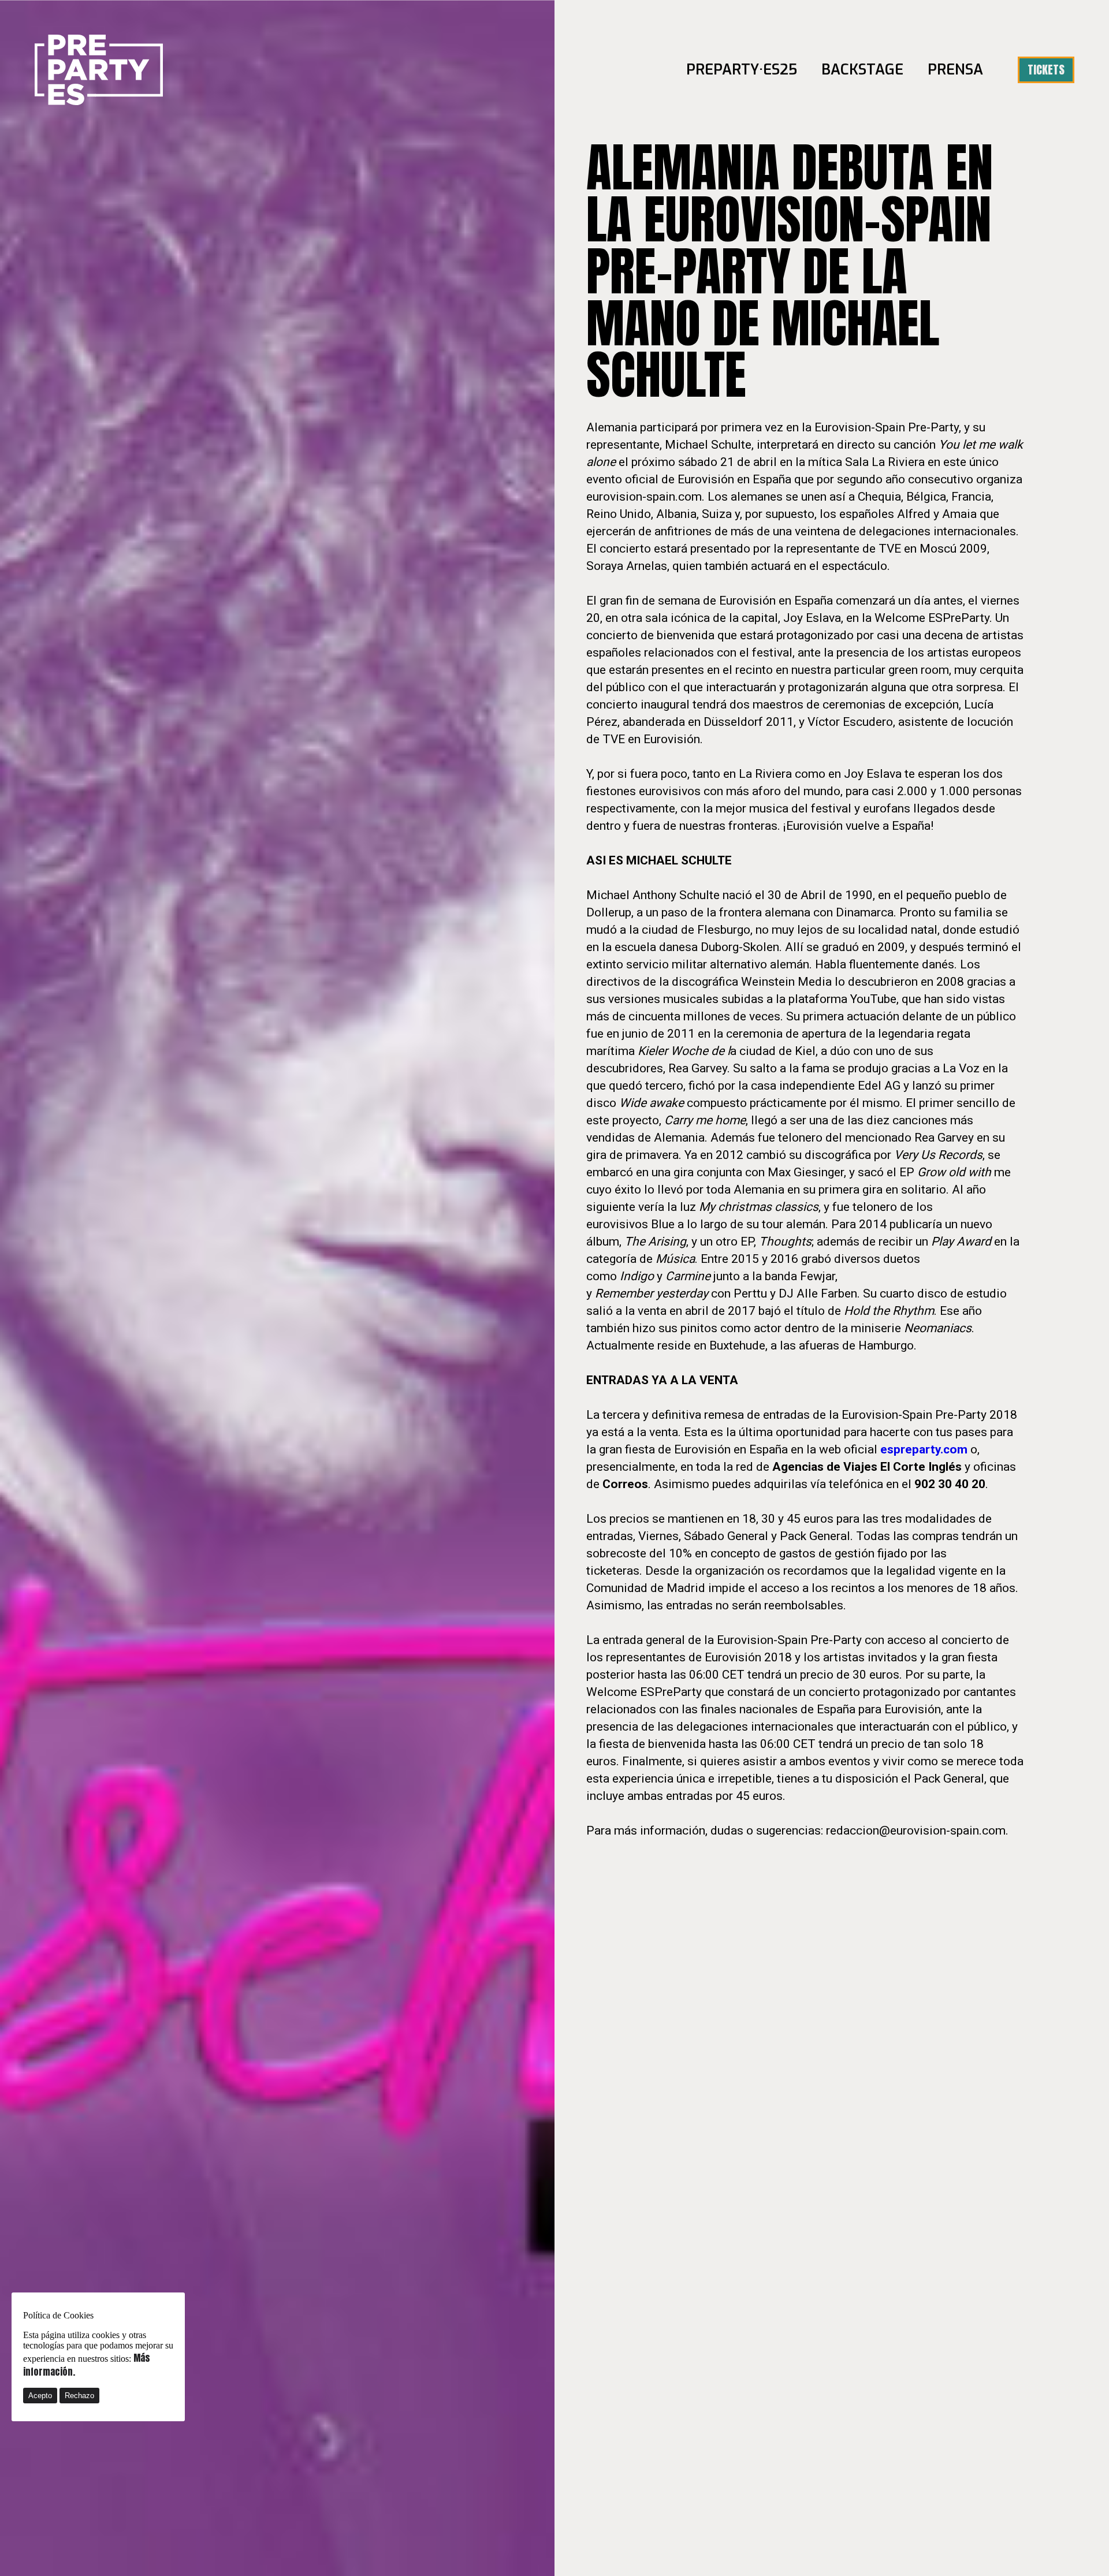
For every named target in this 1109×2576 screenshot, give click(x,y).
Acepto (40, 2396)
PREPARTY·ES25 (742, 70)
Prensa (955, 70)
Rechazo (79, 2396)
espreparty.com (924, 1449)
